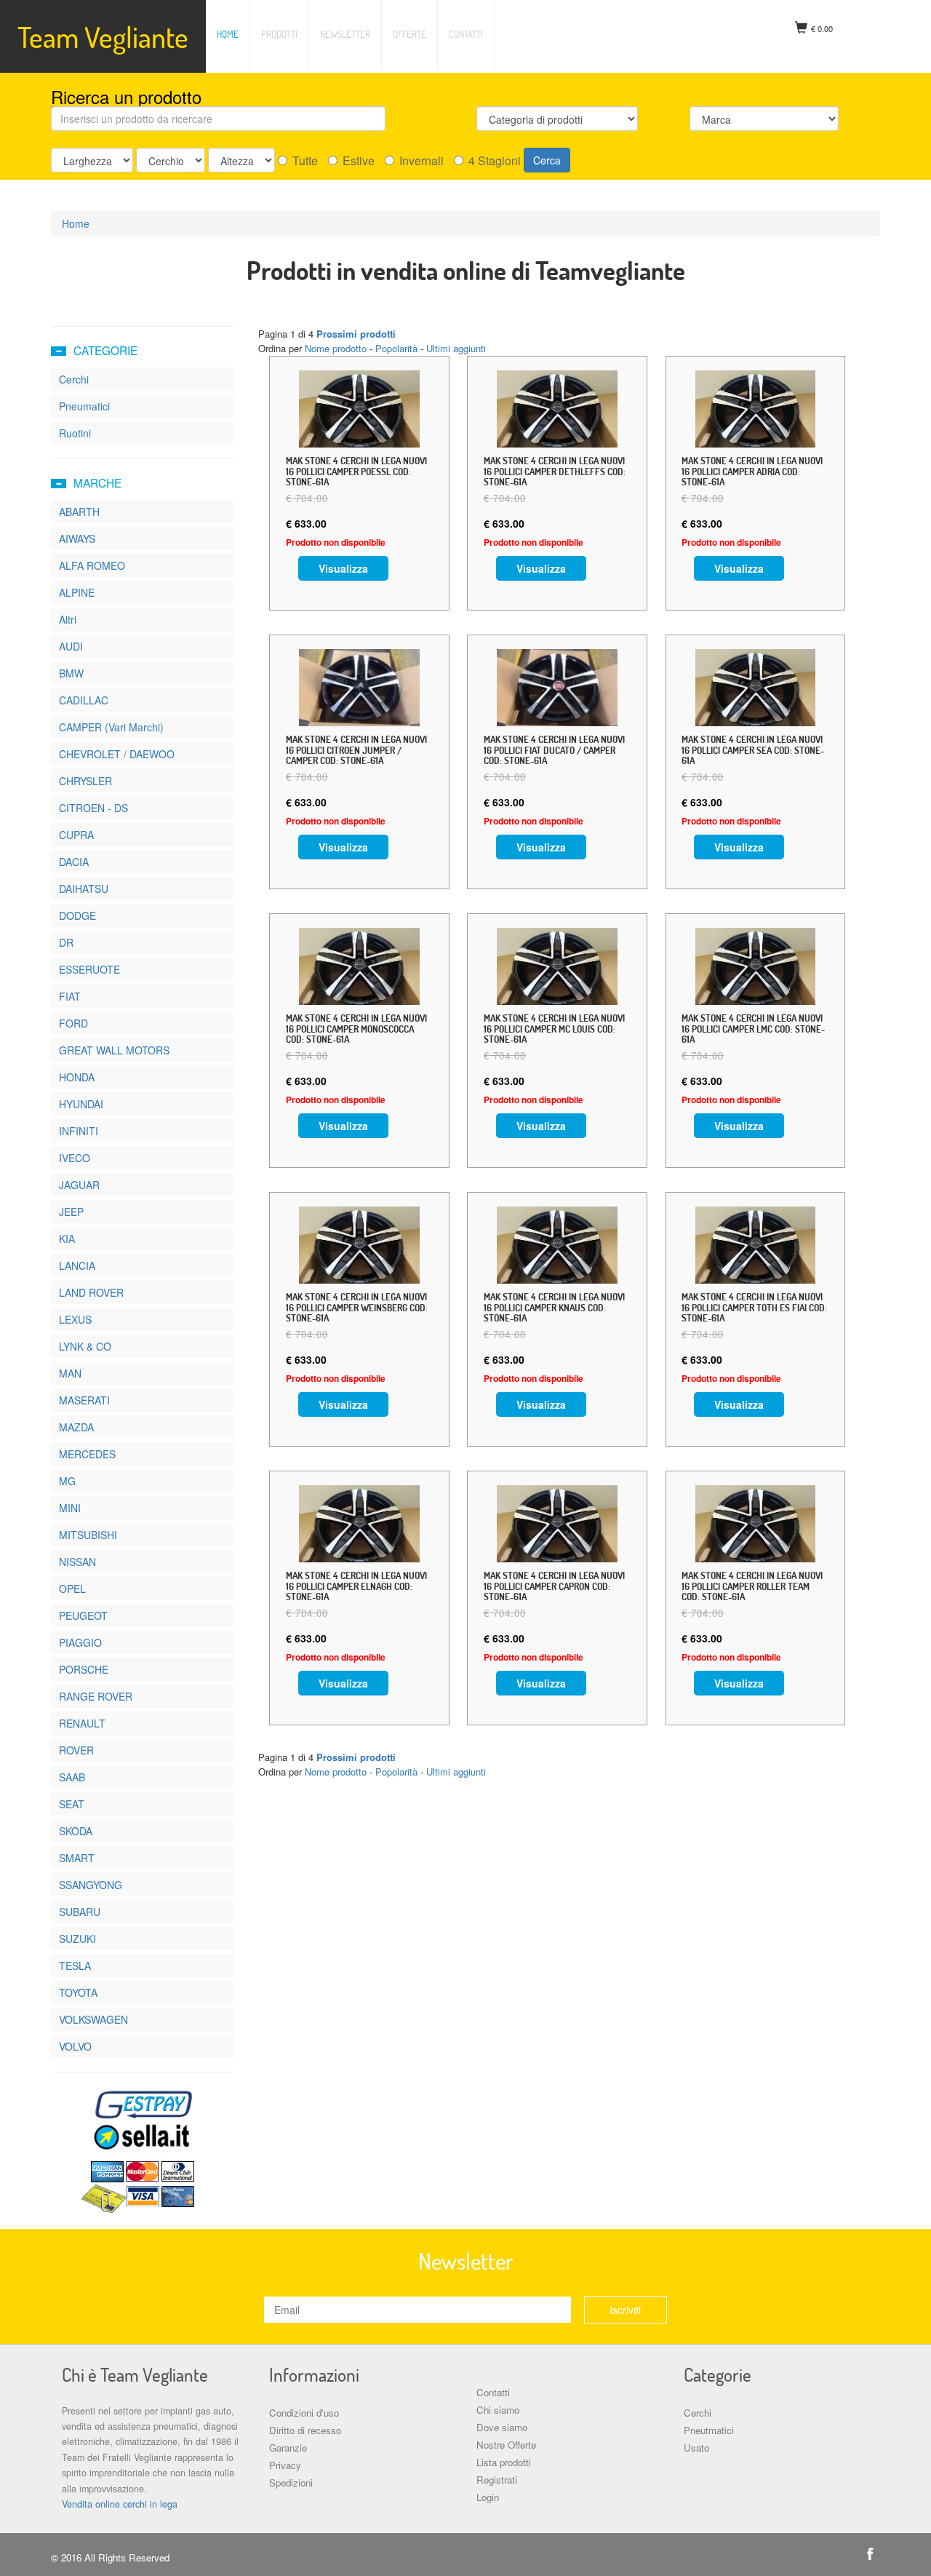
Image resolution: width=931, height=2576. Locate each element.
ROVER (76, 1750)
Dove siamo (502, 2427)
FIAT (70, 996)
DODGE (77, 915)
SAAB (72, 1777)
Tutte (305, 161)
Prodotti (279, 34)
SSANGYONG (91, 1885)
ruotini (75, 433)
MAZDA (76, 1427)
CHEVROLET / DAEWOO (117, 754)
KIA (67, 1239)
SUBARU (80, 1912)
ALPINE (77, 592)
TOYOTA (78, 1992)
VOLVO (75, 2046)
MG (67, 1481)
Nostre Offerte (506, 2445)
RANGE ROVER (96, 1696)
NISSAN (77, 1562)
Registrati (497, 2480)
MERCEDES (87, 1454)
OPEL (72, 1589)
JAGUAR (79, 1185)
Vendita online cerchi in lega (120, 2504)
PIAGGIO (80, 1642)
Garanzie (288, 2448)
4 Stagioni (495, 161)
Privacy (285, 2465)
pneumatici (84, 406)
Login (488, 2497)
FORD (73, 1023)
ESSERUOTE (89, 969)
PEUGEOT (83, 1615)
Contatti (466, 34)
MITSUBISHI (88, 1535)
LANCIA (77, 1265)
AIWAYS (77, 538)
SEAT (72, 1804)
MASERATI (84, 1400)
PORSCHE (84, 1669)
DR (66, 942)
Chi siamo (498, 2410)
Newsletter (345, 34)
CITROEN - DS (93, 808)
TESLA (75, 1965)
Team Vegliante (103, 36)
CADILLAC (84, 700)
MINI (70, 1508)
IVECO (75, 1158)
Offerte (409, 34)
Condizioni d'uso (304, 2413)
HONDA (77, 1077)
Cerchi (698, 2413)
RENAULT (82, 1723)
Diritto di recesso (305, 2430)
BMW (71, 673)
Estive (359, 161)
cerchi (74, 379)
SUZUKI (77, 1939)
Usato (696, 2448)
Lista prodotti (504, 2462)
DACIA (74, 862)
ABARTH (79, 512)
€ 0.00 (822, 28)
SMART (77, 1858)
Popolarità (396, 348)
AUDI (71, 646)
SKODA (76, 1831)
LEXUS (75, 1319)
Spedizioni (291, 2482)
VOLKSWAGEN (93, 2019)
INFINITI (79, 1131)
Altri (68, 619)
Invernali (421, 161)
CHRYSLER (85, 781)
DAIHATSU (84, 889)
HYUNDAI (81, 1104)
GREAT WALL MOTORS (114, 1050)
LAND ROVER (91, 1292)
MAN (70, 1373)
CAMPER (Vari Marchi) (111, 727)
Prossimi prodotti (356, 334)
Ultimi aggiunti (456, 348)
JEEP (71, 1212)
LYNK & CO (85, 1346)
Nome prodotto (336, 348)
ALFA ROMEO (92, 565)
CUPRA (76, 835)
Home (228, 34)
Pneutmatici (709, 2430)
